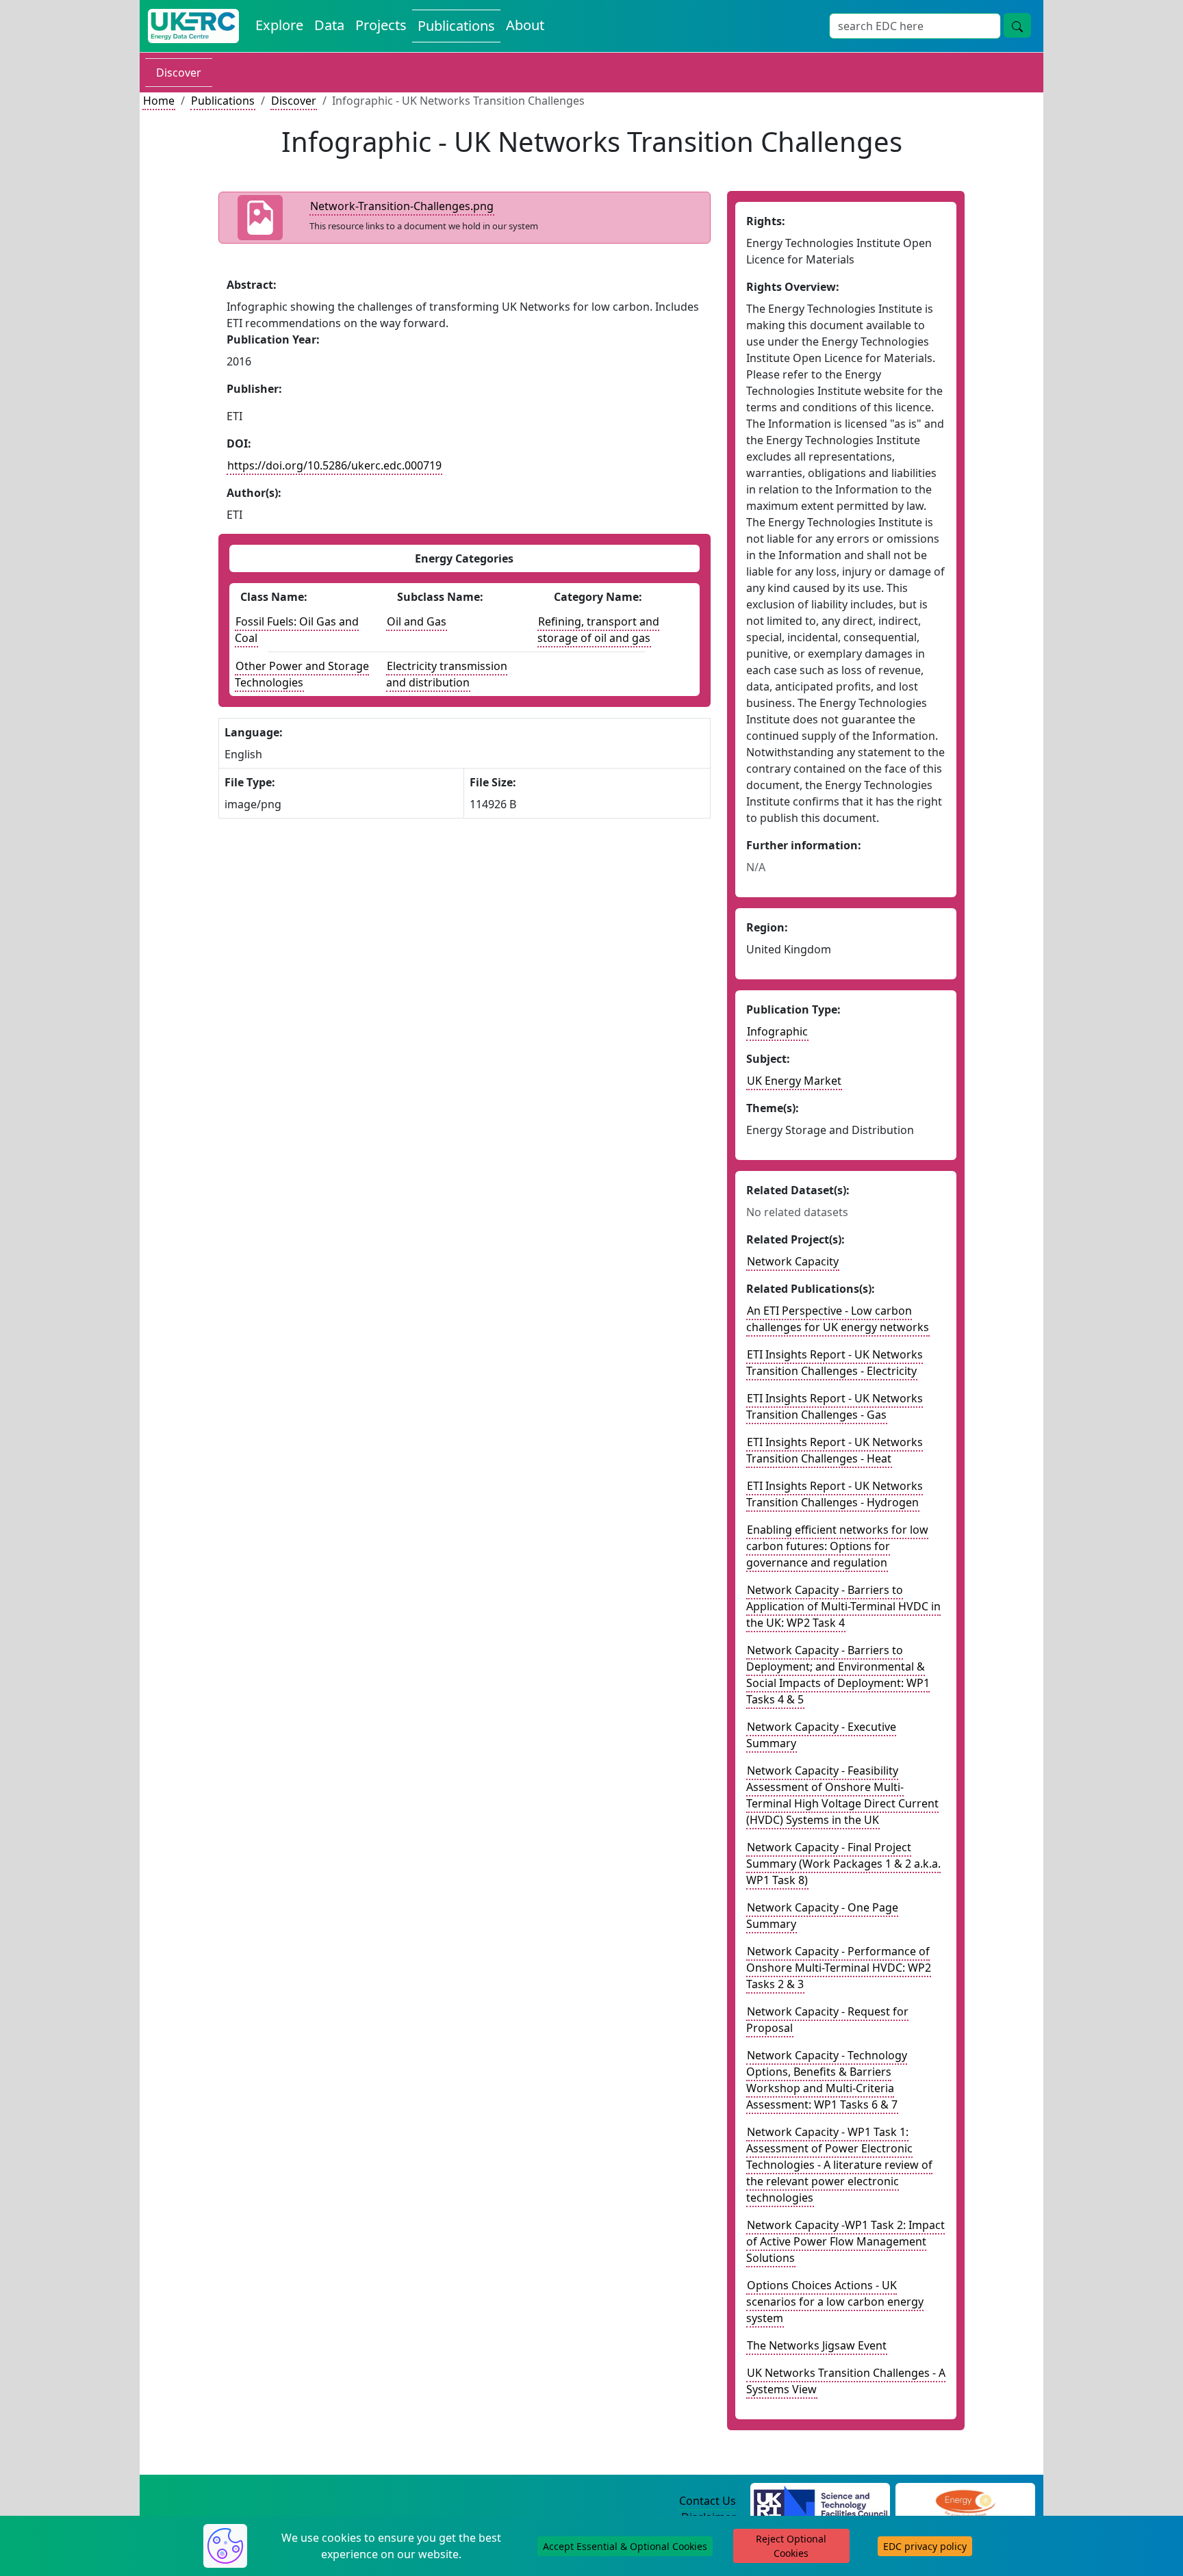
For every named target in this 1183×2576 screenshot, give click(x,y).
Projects (381, 25)
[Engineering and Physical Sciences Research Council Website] (965, 2501)
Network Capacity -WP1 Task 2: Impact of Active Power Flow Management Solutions (845, 2241)
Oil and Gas (417, 621)
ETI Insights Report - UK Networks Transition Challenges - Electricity (835, 1363)
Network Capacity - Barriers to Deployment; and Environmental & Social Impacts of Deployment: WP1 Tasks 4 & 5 (838, 1675)
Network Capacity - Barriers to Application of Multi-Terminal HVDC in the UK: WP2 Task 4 (843, 1606)
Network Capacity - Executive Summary (821, 1735)
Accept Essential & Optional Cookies (625, 2546)
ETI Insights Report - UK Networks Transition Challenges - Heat (835, 1450)
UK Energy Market (794, 1081)
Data (329, 25)
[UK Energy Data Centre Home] (193, 26)
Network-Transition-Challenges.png (402, 206)
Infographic (777, 1031)
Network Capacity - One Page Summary (822, 1916)
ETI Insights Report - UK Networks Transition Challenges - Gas (835, 1406)
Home (159, 101)
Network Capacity (793, 1261)
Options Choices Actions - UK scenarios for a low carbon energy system (835, 2302)
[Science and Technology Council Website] (821, 2501)
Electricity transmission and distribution (447, 674)
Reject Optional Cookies (791, 2546)
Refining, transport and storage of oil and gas (598, 630)
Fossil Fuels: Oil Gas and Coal (297, 630)
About (525, 25)
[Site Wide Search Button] (1017, 25)
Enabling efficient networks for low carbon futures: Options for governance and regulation (837, 1546)
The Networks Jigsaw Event (817, 2345)
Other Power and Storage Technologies (302, 674)
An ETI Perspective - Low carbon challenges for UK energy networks (838, 1319)
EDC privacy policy (925, 2546)
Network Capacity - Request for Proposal (827, 2020)
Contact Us (708, 2501)
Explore (279, 25)
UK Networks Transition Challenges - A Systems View (846, 2381)
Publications (456, 26)
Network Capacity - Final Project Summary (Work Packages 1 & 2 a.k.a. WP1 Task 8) (843, 1864)
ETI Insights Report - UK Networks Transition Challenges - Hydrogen (835, 1494)
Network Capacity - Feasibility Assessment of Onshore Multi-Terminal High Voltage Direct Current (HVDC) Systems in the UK (842, 1795)
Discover (179, 73)
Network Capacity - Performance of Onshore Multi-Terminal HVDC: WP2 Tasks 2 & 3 (839, 1968)
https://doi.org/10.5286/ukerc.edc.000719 (334, 465)
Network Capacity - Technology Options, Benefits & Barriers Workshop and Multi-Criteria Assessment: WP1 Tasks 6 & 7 (827, 2080)
